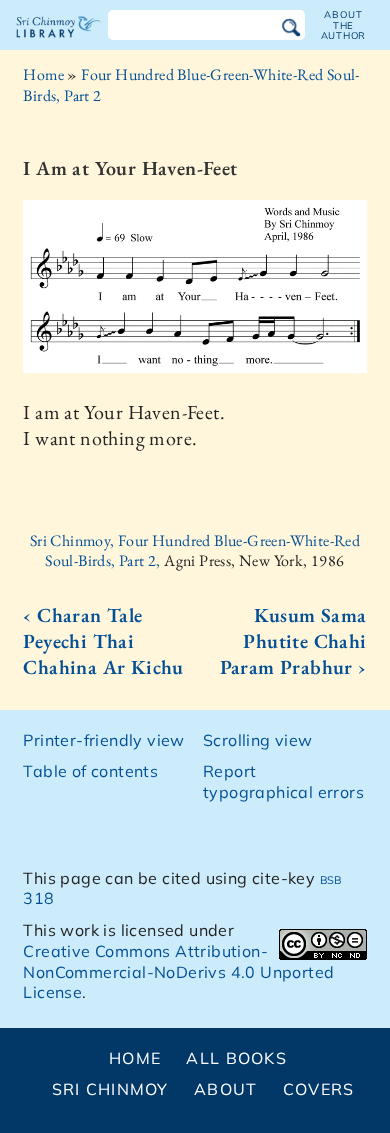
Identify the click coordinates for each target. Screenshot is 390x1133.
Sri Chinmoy (110, 1089)
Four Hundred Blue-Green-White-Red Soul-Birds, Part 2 (191, 85)
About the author (344, 25)
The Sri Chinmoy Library (58, 44)
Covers (319, 1089)
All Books (236, 1058)
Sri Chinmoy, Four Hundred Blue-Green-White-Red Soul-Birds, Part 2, (195, 551)
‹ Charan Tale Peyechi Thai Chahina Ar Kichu (103, 641)
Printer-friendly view (103, 740)
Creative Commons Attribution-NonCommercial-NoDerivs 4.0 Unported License (178, 972)
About (225, 1089)
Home (43, 74)
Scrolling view (258, 740)
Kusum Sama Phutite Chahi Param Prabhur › (293, 641)
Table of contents (90, 771)
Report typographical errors (283, 781)
